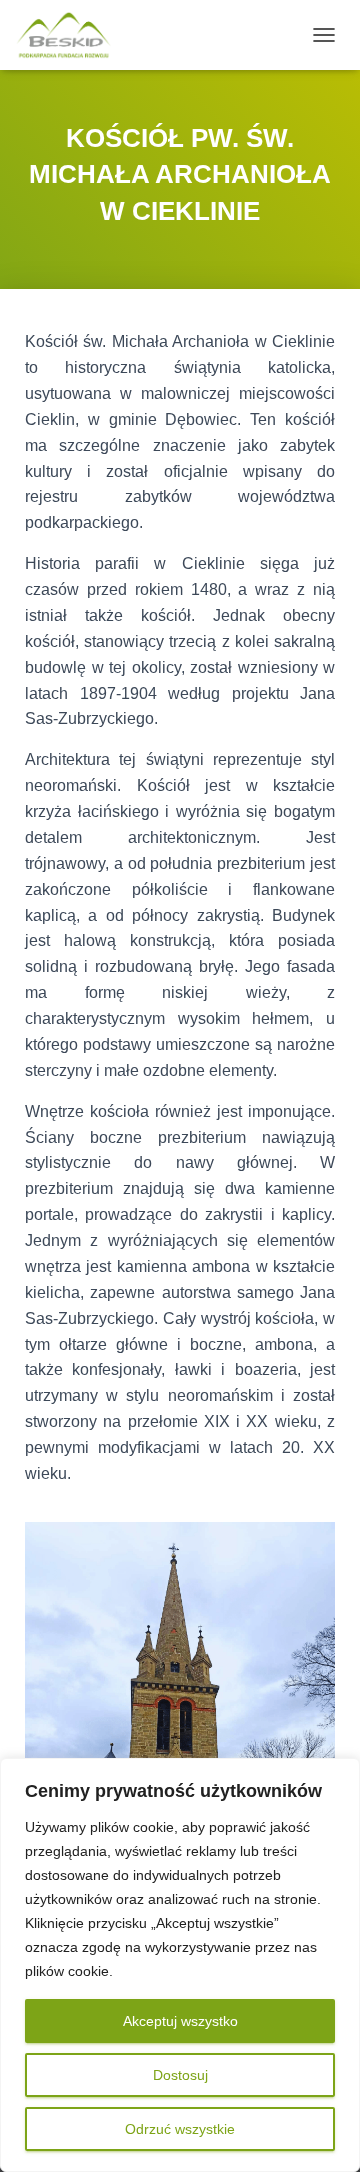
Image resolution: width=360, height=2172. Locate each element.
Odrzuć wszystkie (180, 2129)
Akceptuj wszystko (180, 2021)
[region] (180, 1965)
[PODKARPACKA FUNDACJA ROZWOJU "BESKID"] (71, 35)
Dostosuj (180, 2075)
